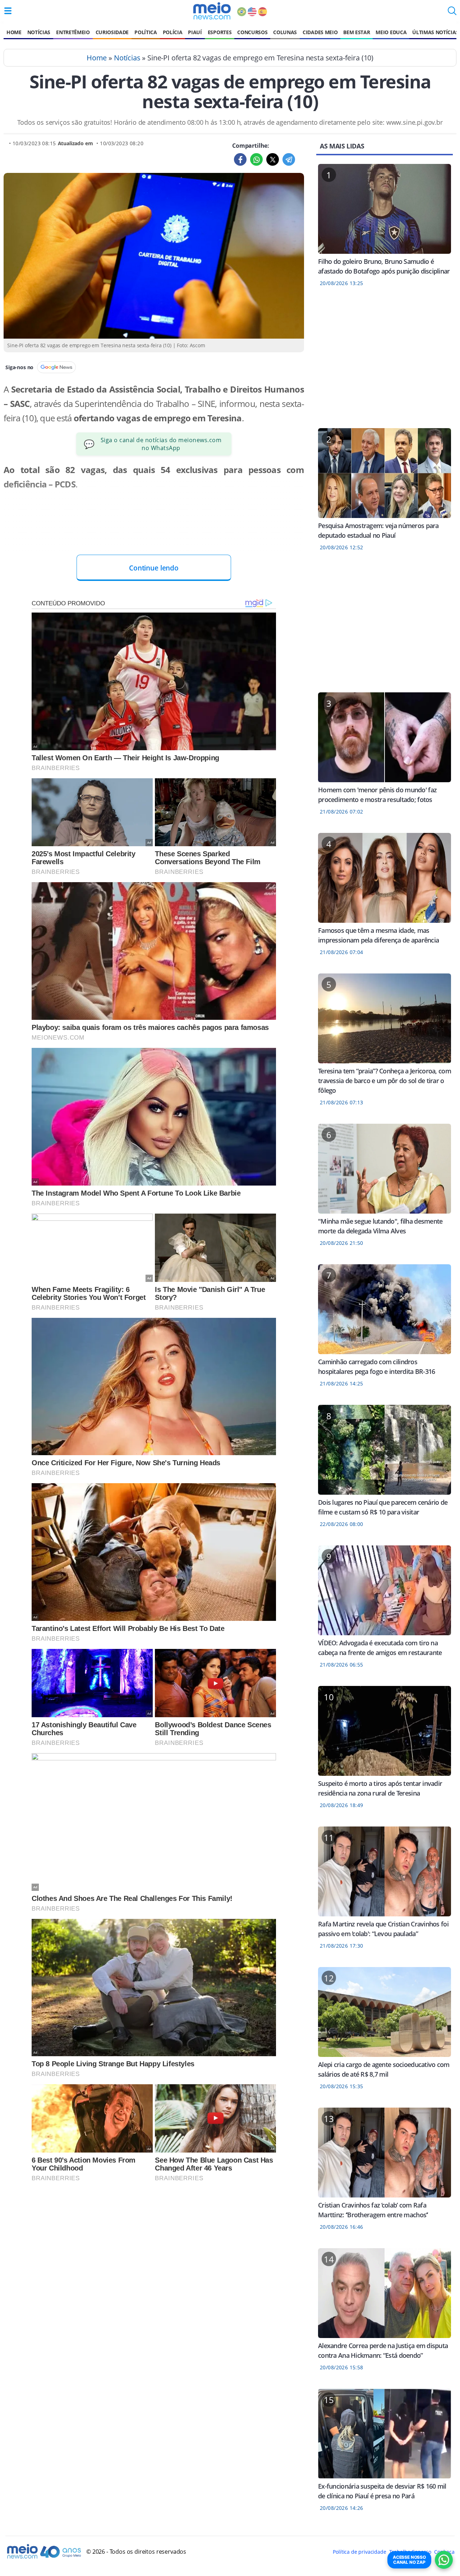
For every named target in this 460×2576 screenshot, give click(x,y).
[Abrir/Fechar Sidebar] (8, 11)
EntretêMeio (73, 32)
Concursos (252, 32)
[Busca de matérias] (452, 13)
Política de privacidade (359, 2552)
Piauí (195, 32)
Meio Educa (391, 32)
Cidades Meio (320, 32)
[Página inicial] (212, 11)
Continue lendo (154, 568)
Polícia (173, 32)
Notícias (39, 32)
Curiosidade (112, 32)
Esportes (220, 32)
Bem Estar (356, 32)
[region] (385, 362)
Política (146, 32)
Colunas (285, 32)
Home (14, 32)
